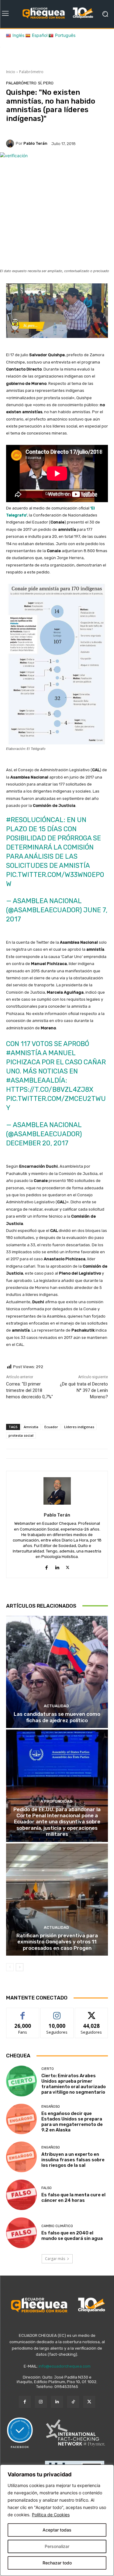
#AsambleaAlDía (36, 1080)
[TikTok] (73, 2402)
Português (65, 35)
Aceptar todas (57, 2530)
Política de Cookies (51, 2515)
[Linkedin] (57, 1566)
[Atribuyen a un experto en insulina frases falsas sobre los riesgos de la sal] (21, 2157)
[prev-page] (10, 1967)
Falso (47, 2188)
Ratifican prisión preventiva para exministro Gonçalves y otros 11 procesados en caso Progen (57, 1942)
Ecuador (51, 1427)
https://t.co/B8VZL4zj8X (50, 1089)
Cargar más (55, 2259)
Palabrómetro (31, 72)
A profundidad (56, 1801)
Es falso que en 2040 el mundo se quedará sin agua (73, 2236)
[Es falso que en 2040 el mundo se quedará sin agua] (21, 2233)
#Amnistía (24, 1053)
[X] (68, 1566)
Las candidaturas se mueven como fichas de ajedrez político (57, 1717)
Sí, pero (46, 83)
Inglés (18, 35)
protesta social (21, 1435)
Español (40, 35)
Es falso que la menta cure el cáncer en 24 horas (73, 2198)
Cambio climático (57, 2226)
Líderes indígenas (79, 1427)
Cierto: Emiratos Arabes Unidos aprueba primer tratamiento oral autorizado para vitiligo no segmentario (74, 2084)
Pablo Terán (35, 143)
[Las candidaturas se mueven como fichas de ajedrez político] (57, 1672)
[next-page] (20, 1967)
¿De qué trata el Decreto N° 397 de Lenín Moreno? (84, 1390)
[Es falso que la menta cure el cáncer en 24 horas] (21, 2195)
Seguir (57, 2012)
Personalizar (57, 2546)
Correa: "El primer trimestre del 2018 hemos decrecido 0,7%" (29, 1390)
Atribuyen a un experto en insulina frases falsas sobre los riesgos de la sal (73, 2160)
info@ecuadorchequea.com (65, 2366)
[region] (57, 2520)
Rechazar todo (57, 2563)
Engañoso (51, 2107)
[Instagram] (41, 2402)
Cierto (48, 2069)
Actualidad (56, 1706)
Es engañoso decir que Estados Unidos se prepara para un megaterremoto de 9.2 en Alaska (72, 2122)
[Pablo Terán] (11, 144)
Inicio (11, 72)
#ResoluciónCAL (35, 820)
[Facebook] (46, 1566)
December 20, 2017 (37, 1143)
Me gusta (23, 2012)
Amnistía (31, 1427)
